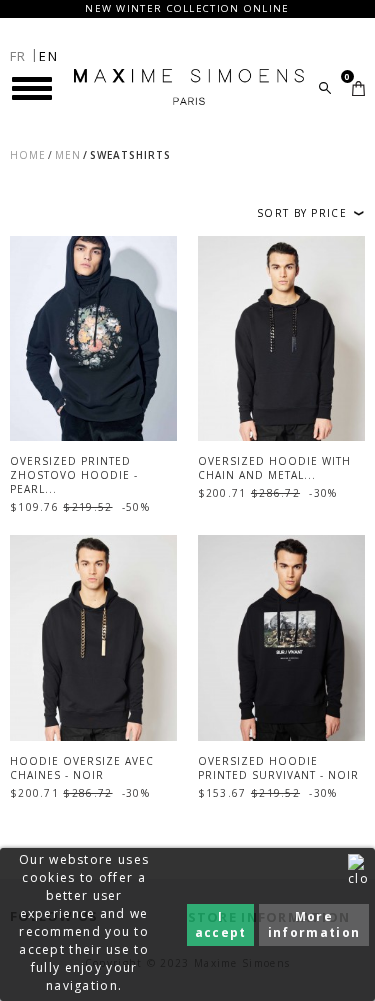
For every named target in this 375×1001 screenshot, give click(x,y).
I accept (221, 924)
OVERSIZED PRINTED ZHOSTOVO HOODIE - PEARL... (74, 475)
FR (18, 56)
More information (314, 924)
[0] (358, 88)
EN (48, 56)
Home (28, 155)
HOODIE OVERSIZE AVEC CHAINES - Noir (82, 768)
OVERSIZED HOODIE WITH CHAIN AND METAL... (274, 468)
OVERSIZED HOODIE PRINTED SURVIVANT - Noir (278, 768)
